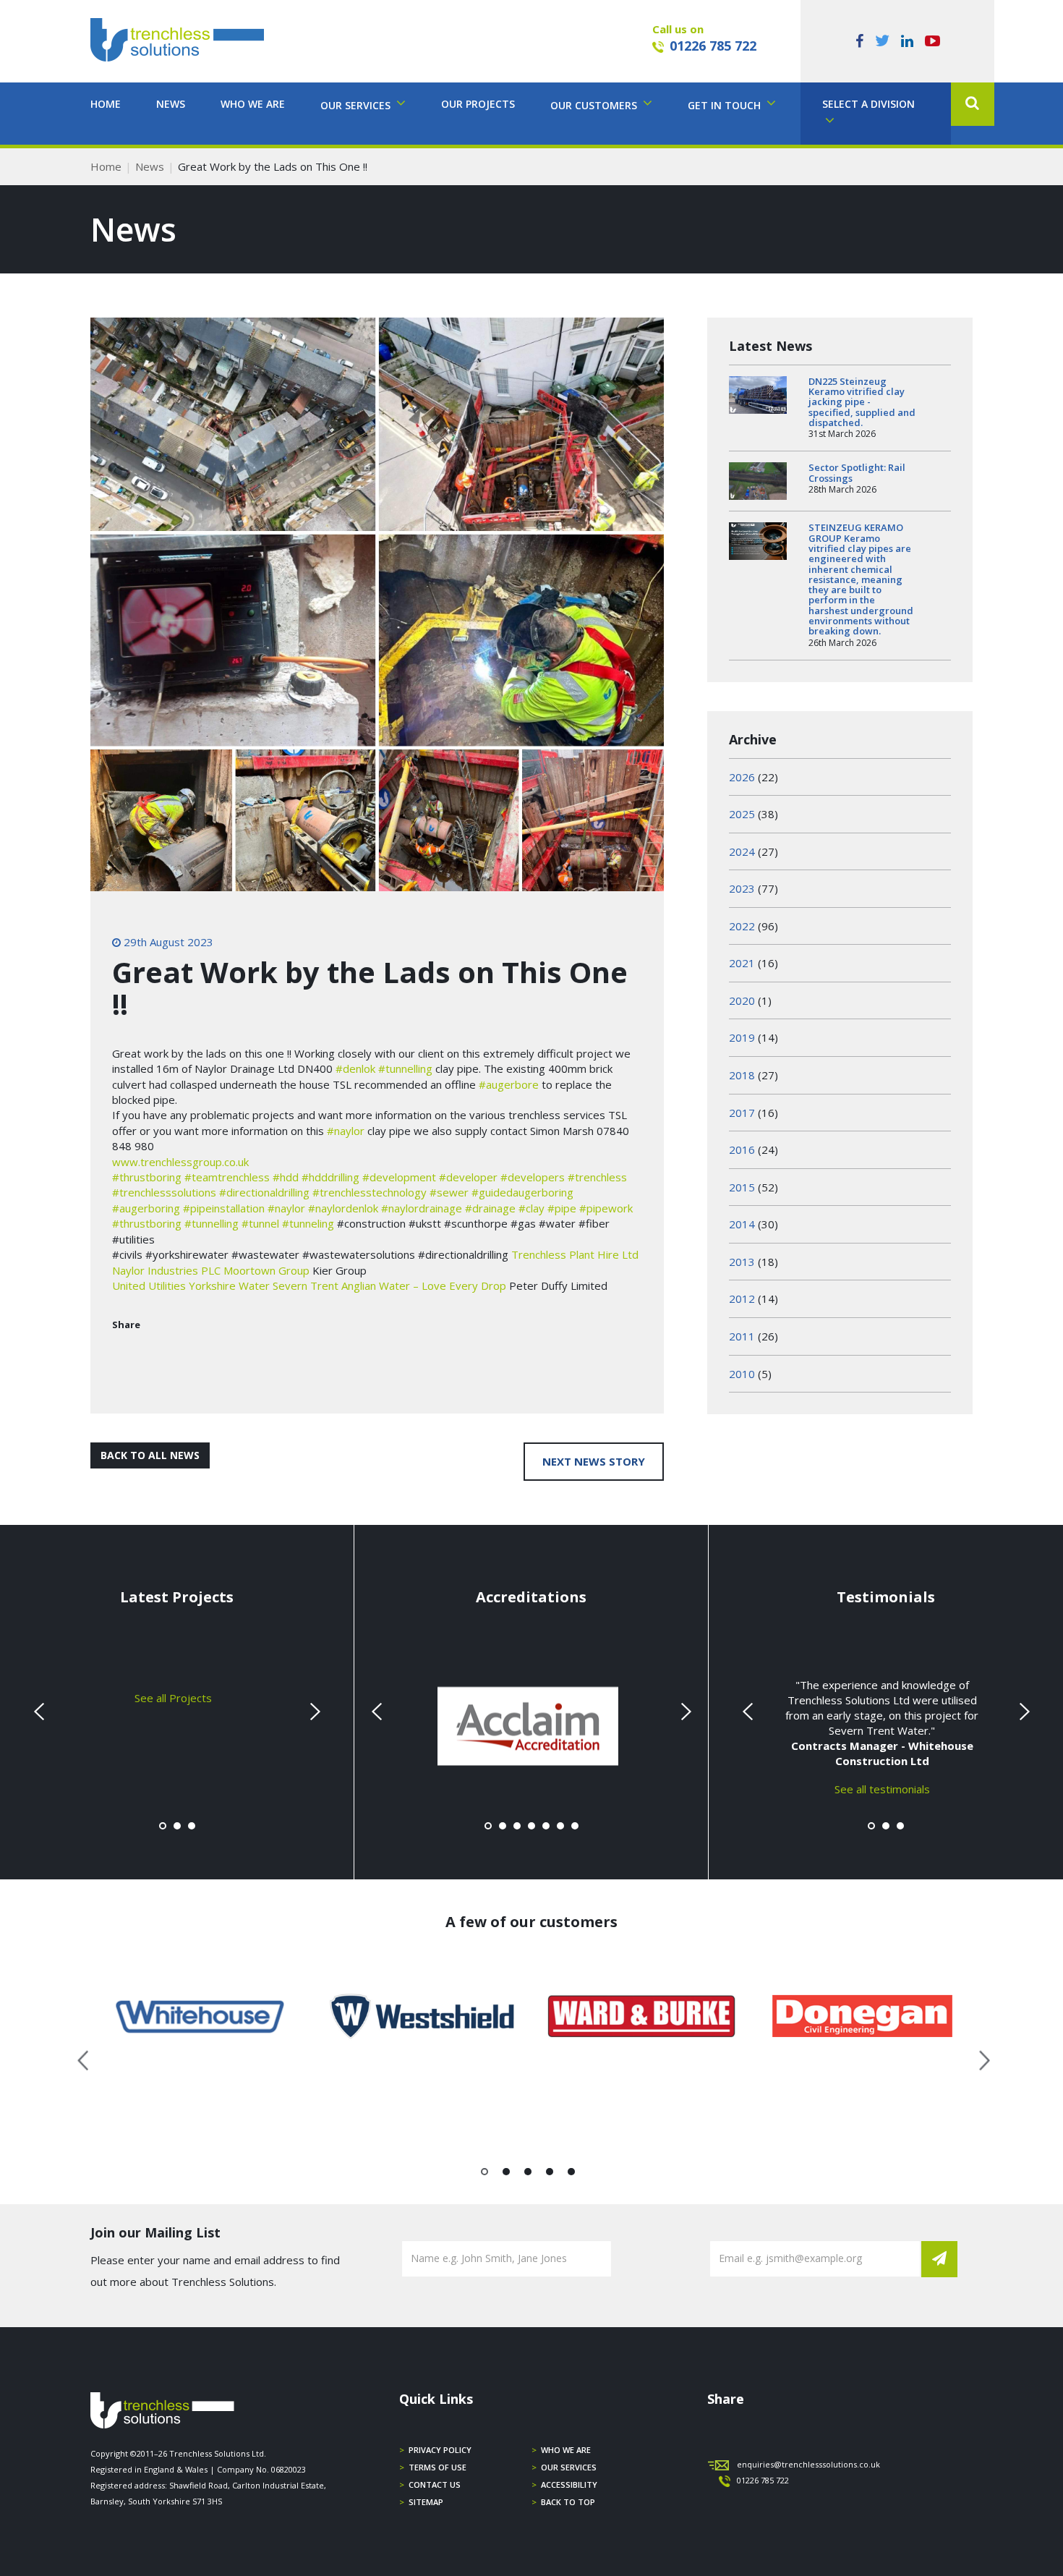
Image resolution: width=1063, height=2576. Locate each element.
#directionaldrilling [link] (264, 1192)
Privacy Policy (440, 2450)
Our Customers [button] (595, 105)
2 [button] (507, 2175)
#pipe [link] (562, 1208)
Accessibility (569, 2484)
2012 (742, 1298)
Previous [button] (84, 2058)
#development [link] (399, 1177)
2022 (742, 926)
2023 (742, 888)
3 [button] (528, 2175)
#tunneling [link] (308, 1223)
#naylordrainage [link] (422, 1208)
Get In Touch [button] (726, 105)
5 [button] (572, 2175)
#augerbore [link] (509, 1084)
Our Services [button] (357, 105)
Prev (40, 1712)
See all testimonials (882, 1788)
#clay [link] (531, 1208)
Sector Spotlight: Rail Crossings (857, 472)
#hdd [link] (286, 1177)
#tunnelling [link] (405, 1068)
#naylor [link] (346, 1131)
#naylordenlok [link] (343, 1208)
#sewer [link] (449, 1192)
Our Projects (478, 104)
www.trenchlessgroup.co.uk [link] (180, 1162)
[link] (575, 1254)
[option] (201, 2016)
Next (313, 1712)
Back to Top (568, 2502)
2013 (742, 1262)
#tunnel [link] (260, 1223)
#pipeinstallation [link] (224, 1208)
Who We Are (253, 104)
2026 (742, 777)
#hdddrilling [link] (330, 1177)
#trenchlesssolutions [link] (164, 1192)
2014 (742, 1224)
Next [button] (979, 2058)
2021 (742, 963)
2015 (742, 1187)
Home (106, 104)
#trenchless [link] (597, 1177)
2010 (742, 1374)
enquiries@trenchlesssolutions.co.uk (808, 2464)
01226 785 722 (713, 46)
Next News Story (594, 1461)
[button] (973, 104)
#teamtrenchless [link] (227, 1177)
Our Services (569, 2467)
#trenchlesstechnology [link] (370, 1192)
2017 (742, 1113)
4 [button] (550, 2175)
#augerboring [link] (146, 1208)
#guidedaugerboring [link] (522, 1192)
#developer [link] (468, 1177)
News (171, 104)
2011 (742, 1336)
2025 (742, 814)
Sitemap (426, 2502)
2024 (742, 851)
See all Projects (173, 1697)
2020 (742, 1000)
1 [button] (485, 2175)
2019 (742, 1037)
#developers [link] (533, 1177)
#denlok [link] (355, 1068)
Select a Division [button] (868, 104)
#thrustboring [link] (147, 1177)
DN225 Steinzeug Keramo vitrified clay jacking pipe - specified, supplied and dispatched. (862, 402)
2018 (742, 1075)
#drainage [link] (490, 1208)
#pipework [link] (606, 1208)
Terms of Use (437, 2467)
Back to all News (150, 1455)
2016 (742, 1149)
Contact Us (435, 2484)
